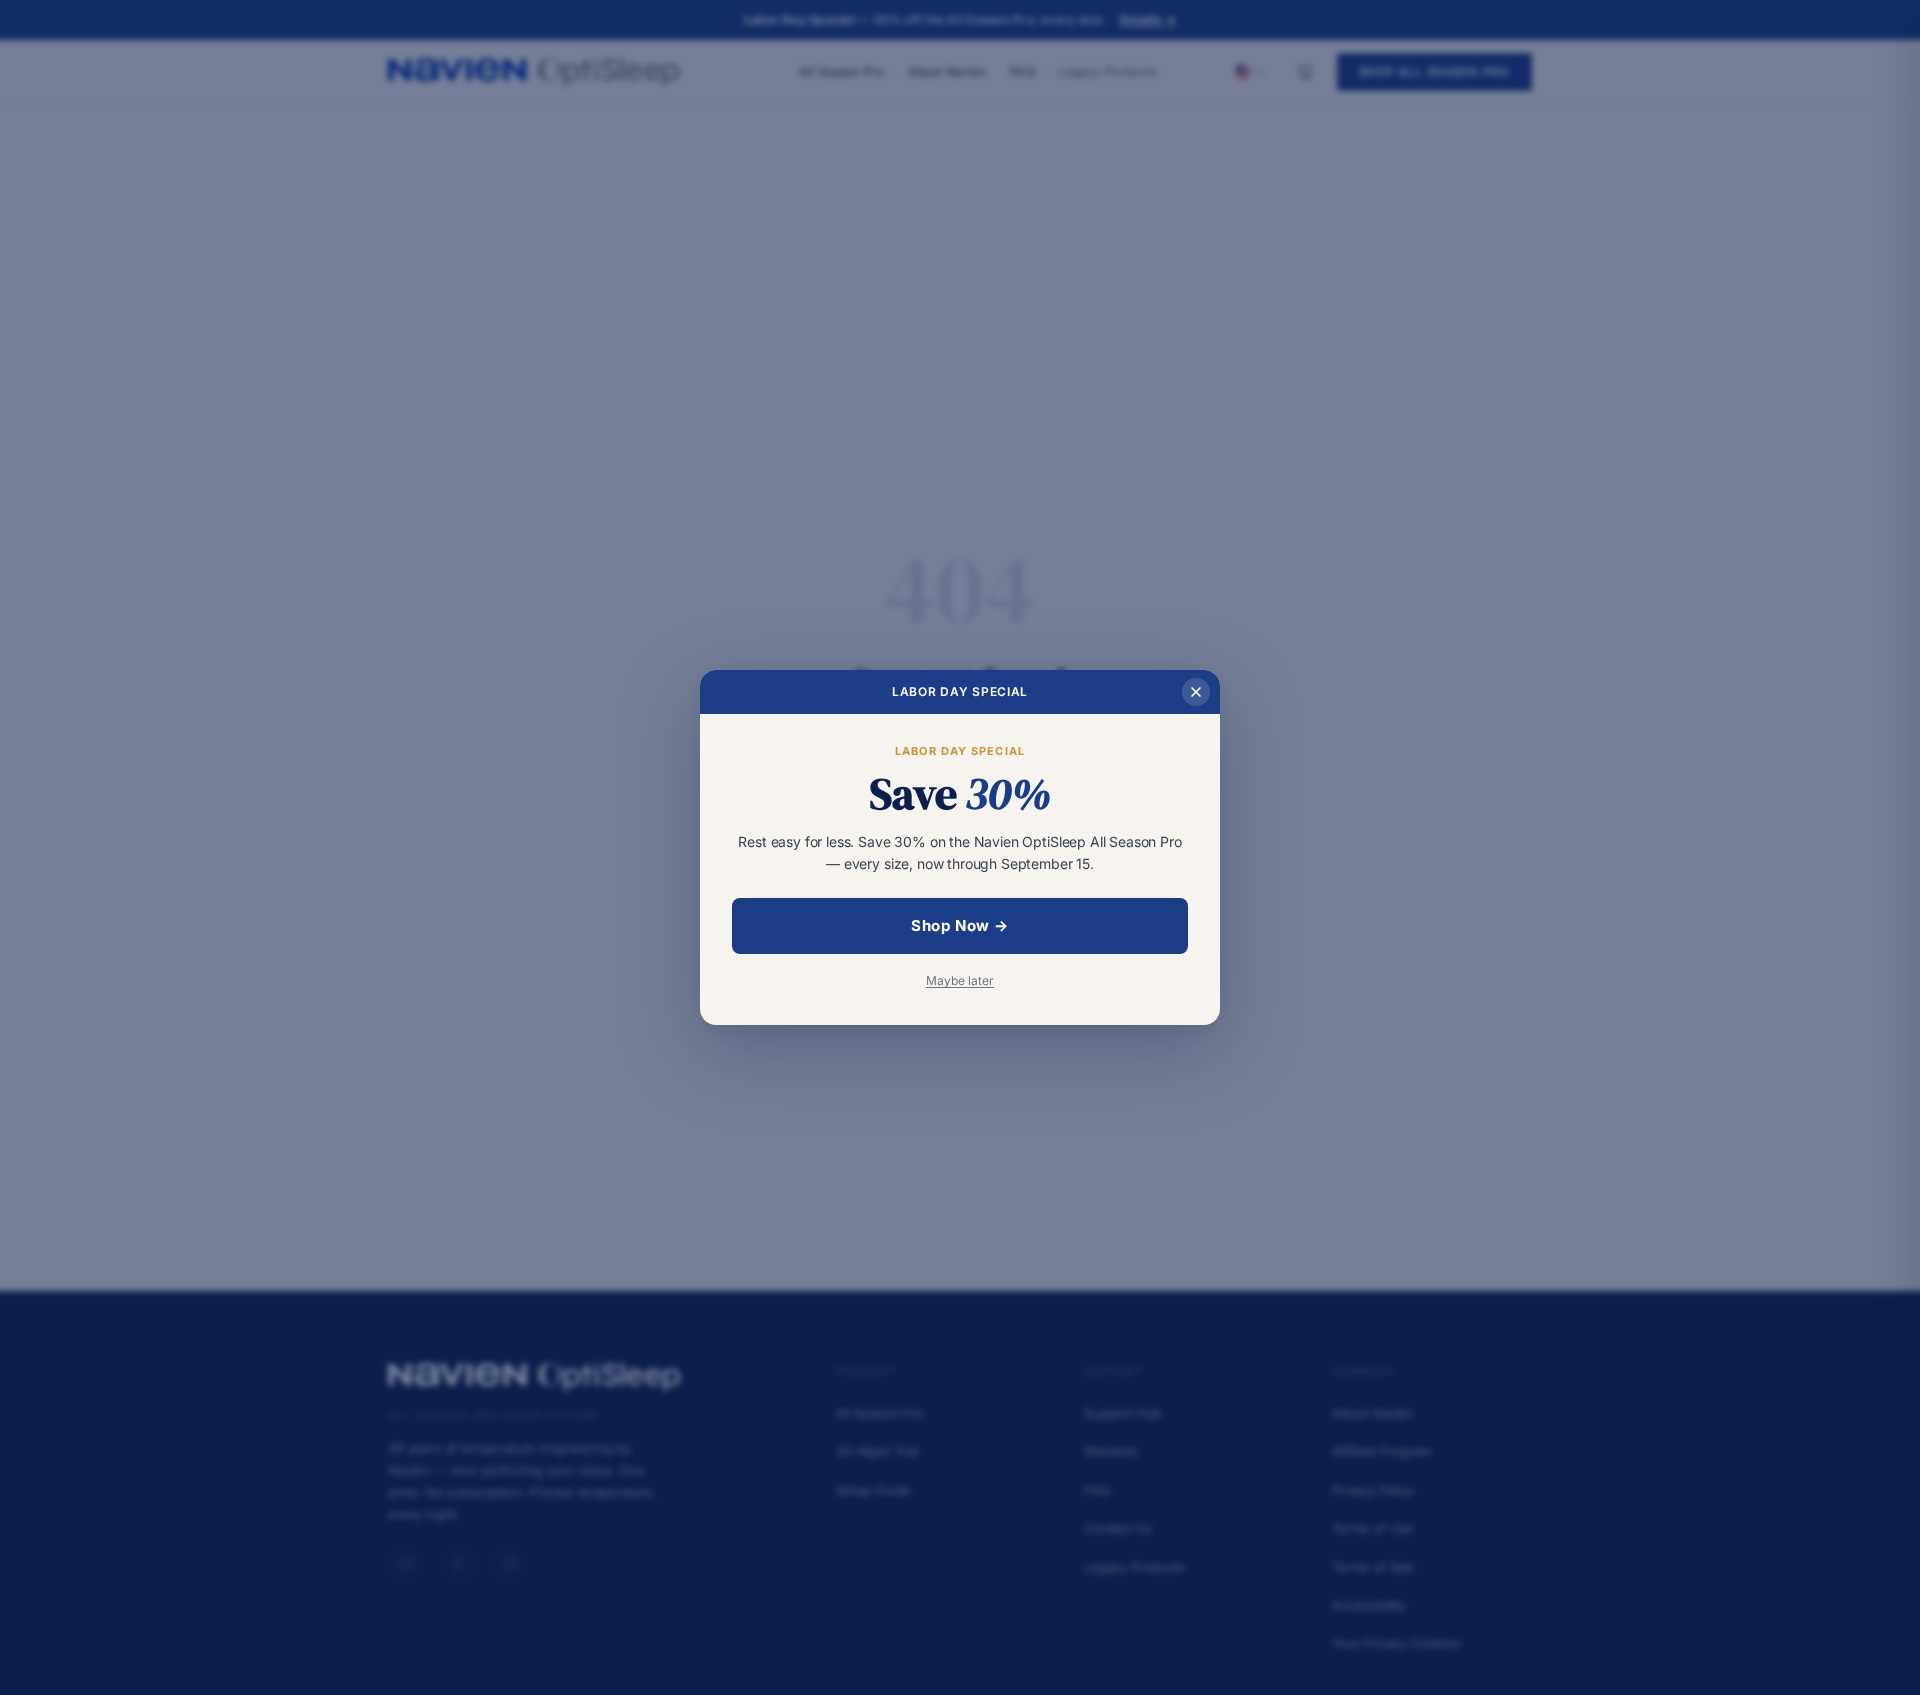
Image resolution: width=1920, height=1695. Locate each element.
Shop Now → (960, 925)
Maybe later (960, 980)
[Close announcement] (1196, 692)
